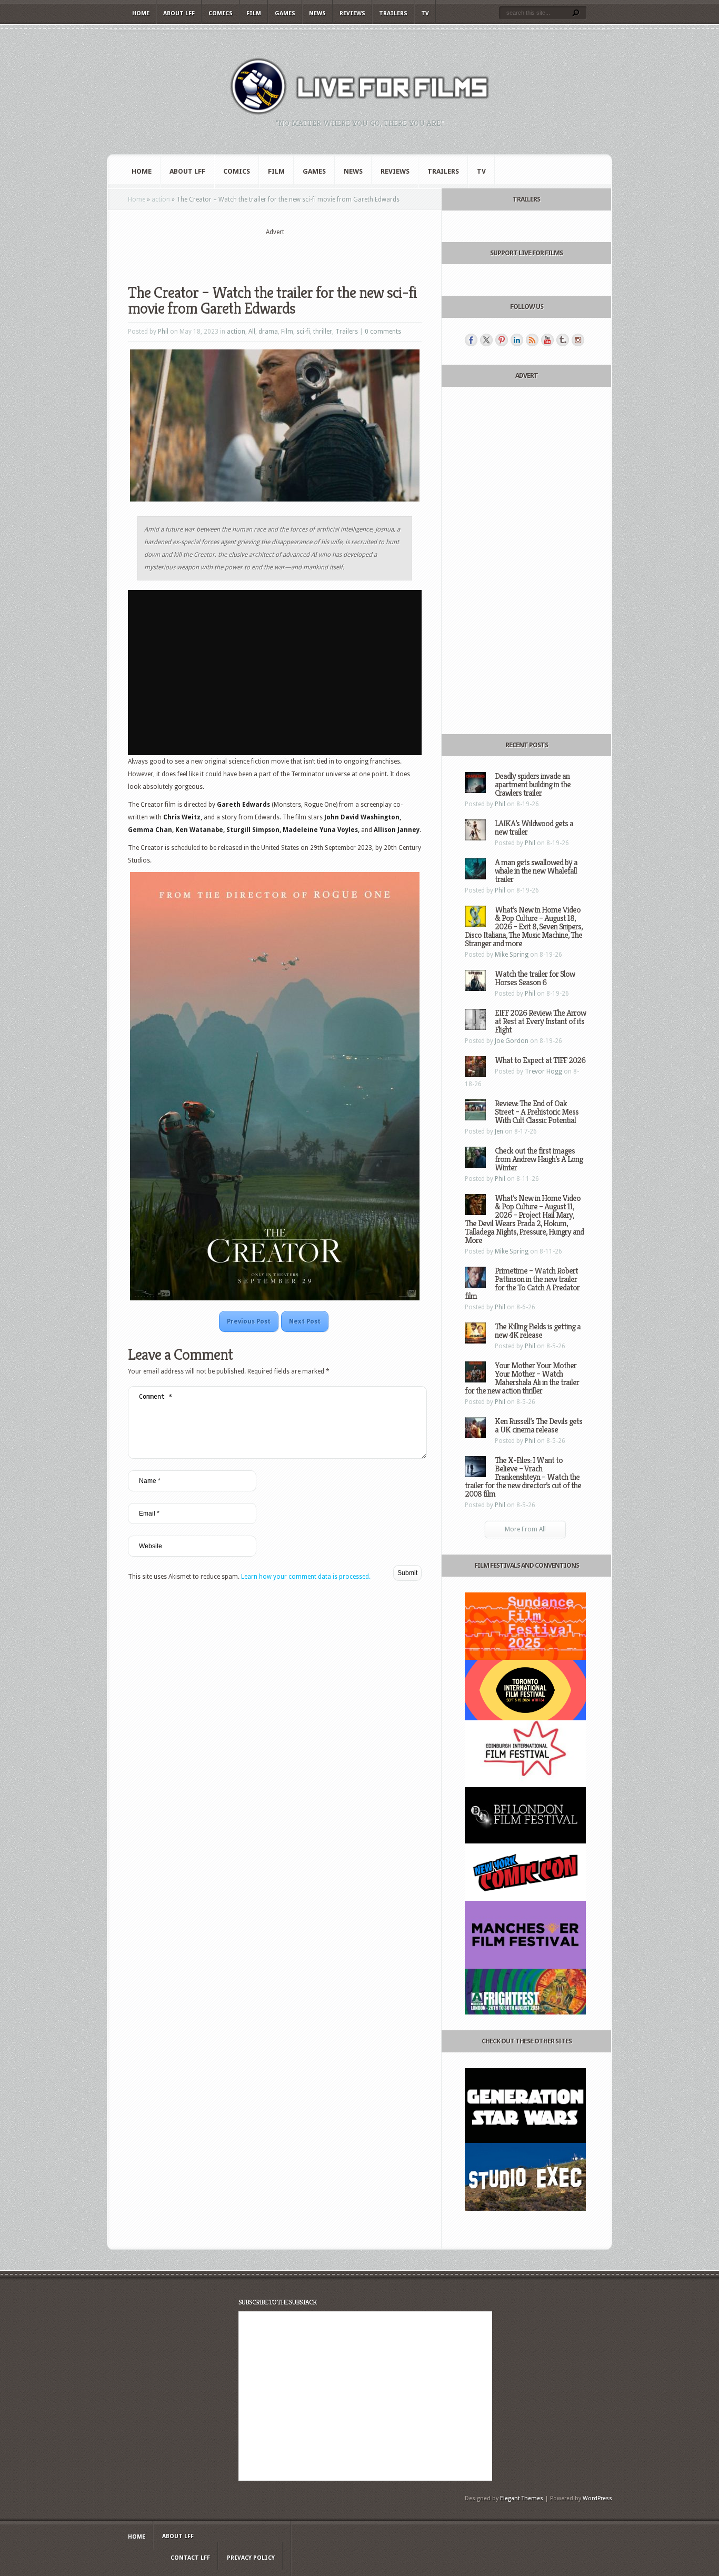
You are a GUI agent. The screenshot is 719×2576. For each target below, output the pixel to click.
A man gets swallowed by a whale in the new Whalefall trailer (536, 871)
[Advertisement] (275, 253)
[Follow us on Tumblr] (563, 340)
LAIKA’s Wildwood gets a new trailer (534, 828)
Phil (163, 332)
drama (268, 332)
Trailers (393, 13)
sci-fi (303, 332)
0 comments (383, 332)
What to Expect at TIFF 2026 (540, 1060)
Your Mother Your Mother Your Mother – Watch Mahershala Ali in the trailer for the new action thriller (522, 1378)
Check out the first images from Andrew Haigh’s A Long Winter (539, 1159)
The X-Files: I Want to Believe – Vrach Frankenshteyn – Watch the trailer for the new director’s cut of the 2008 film (523, 1477)
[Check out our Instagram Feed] (578, 340)
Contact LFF (190, 2558)
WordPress (597, 2498)
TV (425, 13)
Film (254, 13)
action (161, 199)
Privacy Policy (251, 2558)
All (252, 332)
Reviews (352, 13)
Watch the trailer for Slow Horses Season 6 (535, 978)
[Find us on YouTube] (547, 340)
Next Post (305, 1321)
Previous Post (249, 1321)
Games (285, 13)
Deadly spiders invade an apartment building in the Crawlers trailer (533, 784)
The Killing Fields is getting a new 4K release (538, 1331)
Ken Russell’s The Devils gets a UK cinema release (538, 1425)
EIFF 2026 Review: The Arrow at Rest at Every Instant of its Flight (540, 1021)
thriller (323, 332)
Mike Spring (512, 955)
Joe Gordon (512, 1041)
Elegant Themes (522, 2498)
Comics (221, 13)
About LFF (179, 13)
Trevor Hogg (543, 1071)
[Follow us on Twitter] (486, 340)
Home (141, 13)
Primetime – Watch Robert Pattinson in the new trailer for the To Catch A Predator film (522, 1283)
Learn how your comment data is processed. (306, 1577)
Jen (499, 1131)
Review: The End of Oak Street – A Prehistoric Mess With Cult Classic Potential (537, 1112)
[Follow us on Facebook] (471, 340)
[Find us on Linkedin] (517, 340)
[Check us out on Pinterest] (502, 340)
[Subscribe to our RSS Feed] (532, 340)
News (317, 13)
